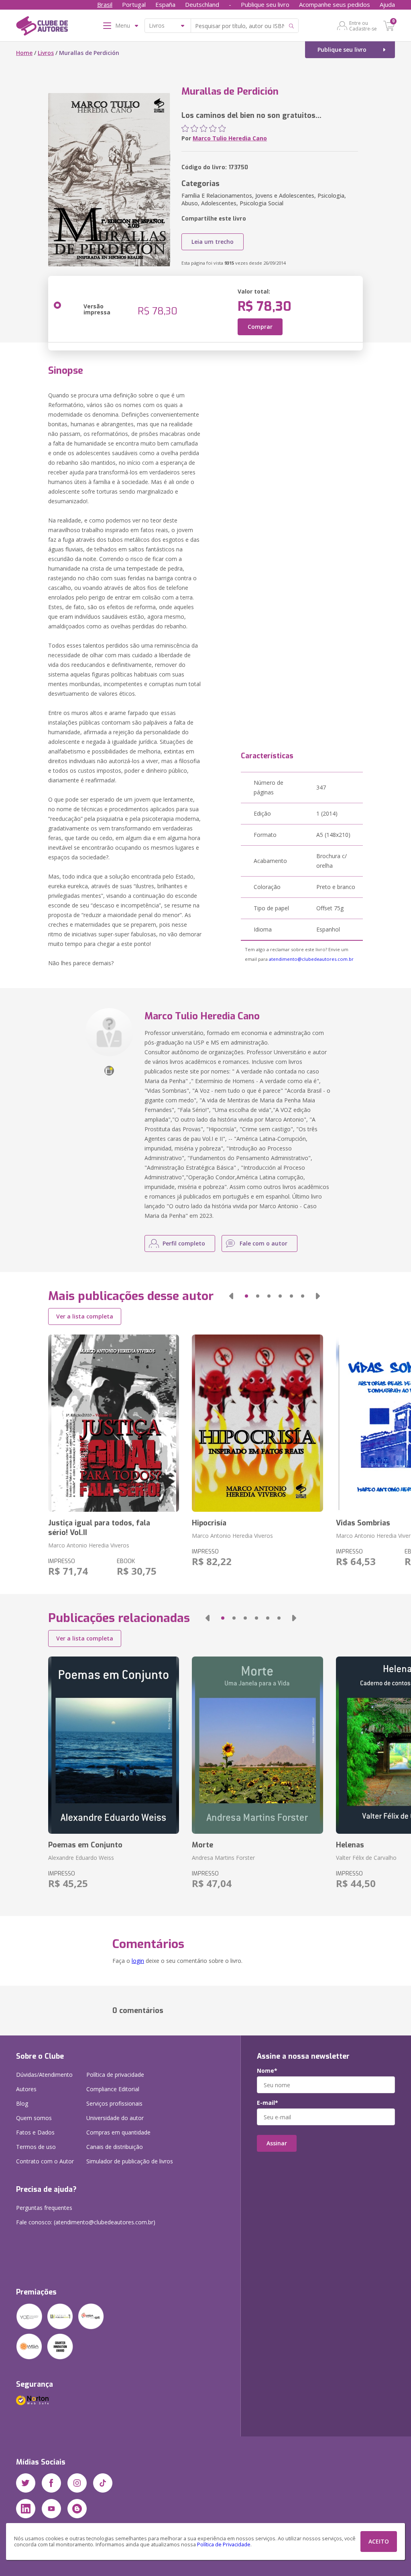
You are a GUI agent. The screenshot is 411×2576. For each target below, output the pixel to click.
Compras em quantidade (118, 2132)
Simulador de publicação (130, 2161)
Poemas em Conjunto (85, 1845)
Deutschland (202, 4)
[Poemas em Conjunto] (114, 1745)
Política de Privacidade (224, 2545)
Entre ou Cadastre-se (363, 26)
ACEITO (379, 2541)
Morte (202, 1845)
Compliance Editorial (113, 2089)
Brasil (105, 4)
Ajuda (387, 4)
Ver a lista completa (85, 1316)
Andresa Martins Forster (223, 1858)
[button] (231, 1296)
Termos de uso (36, 2147)
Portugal (134, 4)
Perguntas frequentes (44, 2208)
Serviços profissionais (114, 2103)
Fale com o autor (263, 1243)
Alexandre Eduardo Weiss (81, 1858)
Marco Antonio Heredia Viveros (89, 1545)
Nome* (267, 2071)
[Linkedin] (26, 2509)
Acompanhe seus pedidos (335, 4)
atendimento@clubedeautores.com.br (311, 959)
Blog (22, 2103)
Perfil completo (184, 1243)
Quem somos (34, 2118)
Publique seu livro (265, 4)
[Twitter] (26, 2483)
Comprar (260, 327)
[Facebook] (51, 2483)
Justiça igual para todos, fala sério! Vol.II (99, 1528)
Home (24, 53)
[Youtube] (51, 2509)
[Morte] (257, 1745)
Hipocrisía (209, 1523)
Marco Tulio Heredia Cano (230, 138)
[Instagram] (77, 2483)
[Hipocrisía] (257, 1423)
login (138, 1961)
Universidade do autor (115, 2118)
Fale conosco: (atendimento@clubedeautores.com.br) (86, 2222)
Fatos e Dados (35, 2132)
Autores (26, 2089)
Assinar (277, 2143)
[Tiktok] (103, 2483)
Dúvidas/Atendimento (44, 2075)
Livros (46, 53)
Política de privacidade (115, 2075)
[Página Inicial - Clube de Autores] (42, 27)
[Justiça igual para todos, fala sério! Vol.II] (114, 1423)
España (165, 4)
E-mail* (268, 2103)
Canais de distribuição (115, 2147)
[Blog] (77, 2509)
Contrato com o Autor (45, 2161)
